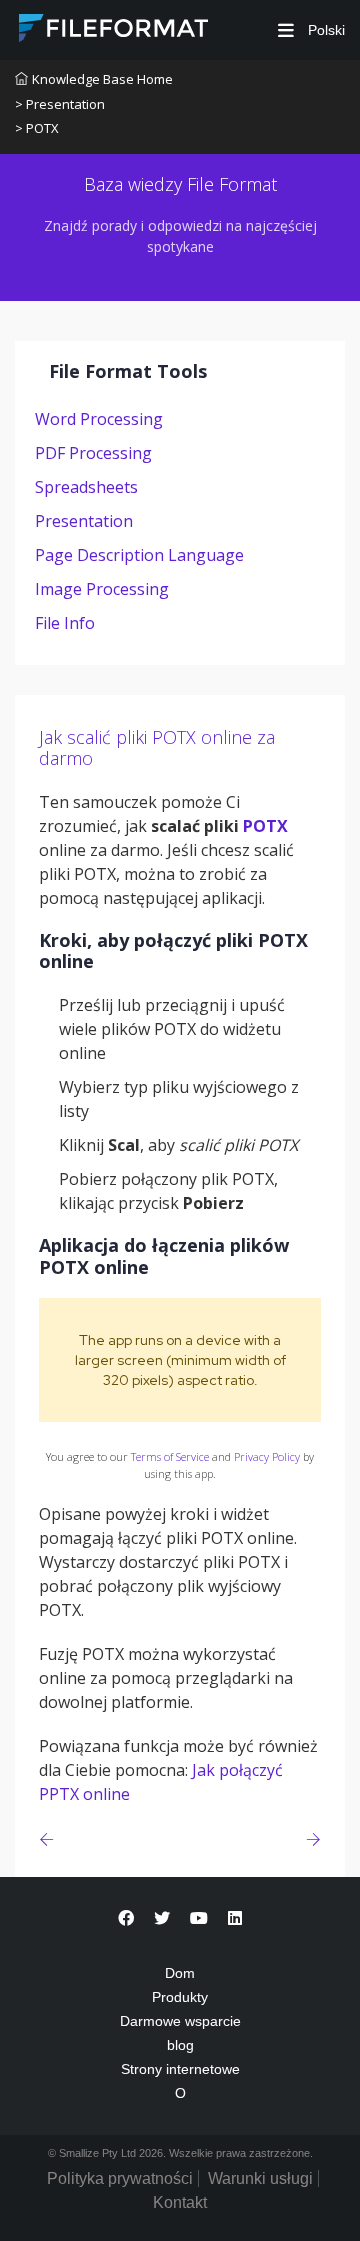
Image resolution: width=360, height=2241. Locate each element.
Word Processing (99, 419)
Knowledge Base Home (102, 79)
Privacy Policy (267, 1456)
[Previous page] (50, 1839)
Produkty (180, 1997)
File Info (65, 623)
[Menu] (286, 30)
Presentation (84, 521)
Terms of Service (170, 1456)
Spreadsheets (86, 487)
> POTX (37, 128)
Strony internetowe (180, 2069)
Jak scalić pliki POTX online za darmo (157, 748)
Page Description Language (139, 555)
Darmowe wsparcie (180, 2021)
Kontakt (180, 2202)
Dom (180, 1973)
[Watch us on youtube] (199, 1918)
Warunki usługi (260, 2178)
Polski (324, 30)
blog (180, 2045)
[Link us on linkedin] (235, 1918)
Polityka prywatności (120, 2178)
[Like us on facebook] (126, 1918)
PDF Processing (93, 453)
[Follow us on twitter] (162, 1918)
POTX (265, 826)
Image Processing (102, 589)
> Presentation (60, 104)
